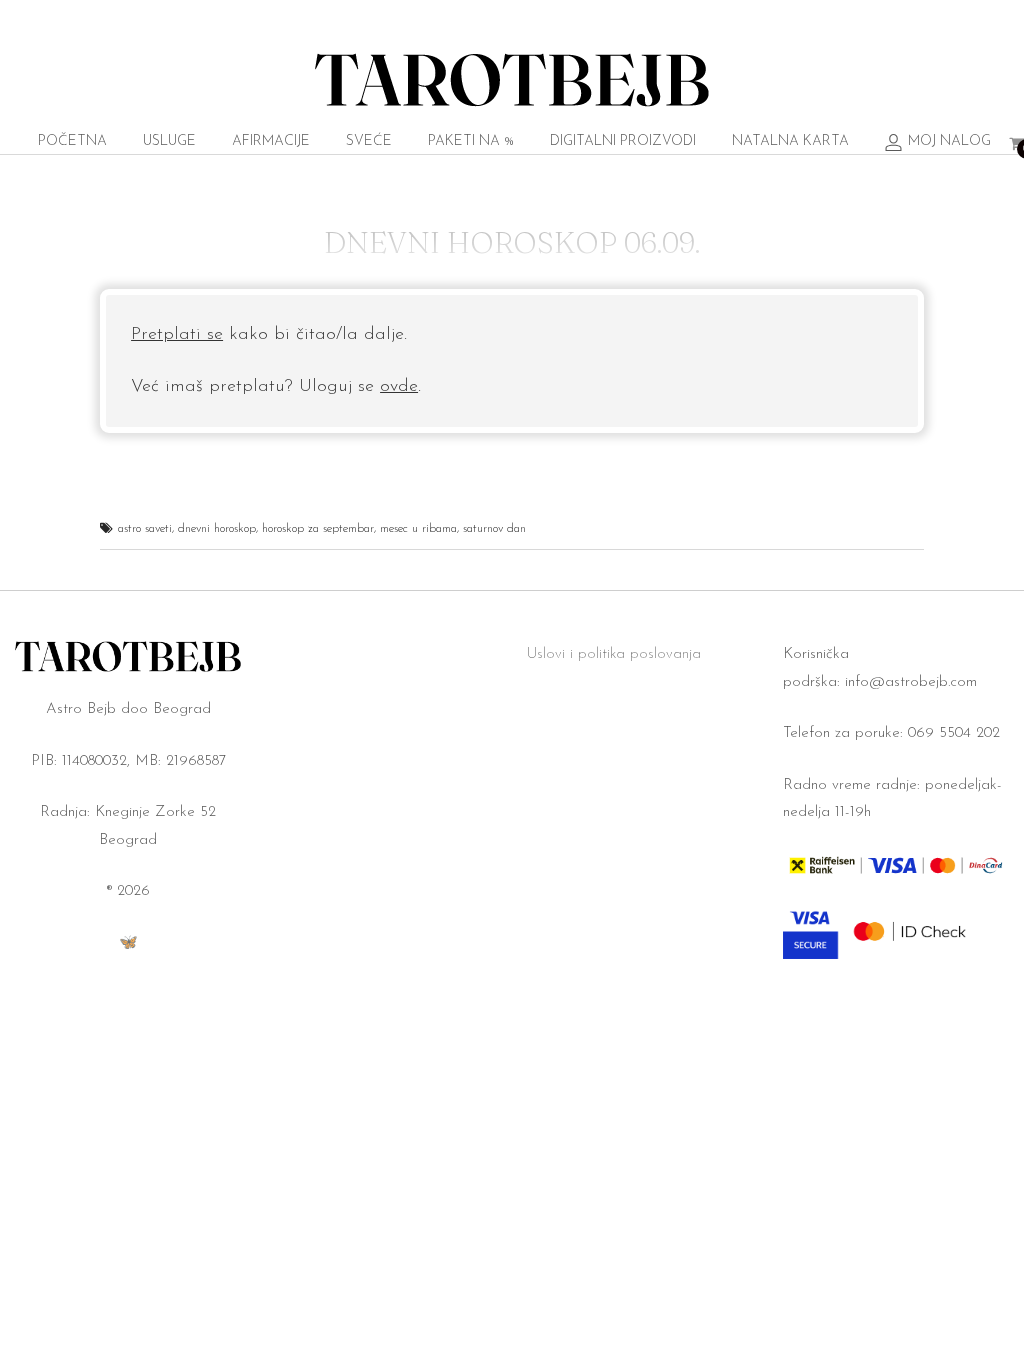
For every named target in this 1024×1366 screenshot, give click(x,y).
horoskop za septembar (318, 529)
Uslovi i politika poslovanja (614, 654)
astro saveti (145, 529)
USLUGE (169, 141)
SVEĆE (369, 141)
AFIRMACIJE (271, 141)
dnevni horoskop (217, 529)
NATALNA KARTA (790, 141)
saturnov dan (494, 529)
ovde (399, 387)
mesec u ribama (418, 529)
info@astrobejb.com (911, 682)
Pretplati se (177, 335)
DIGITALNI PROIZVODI (623, 141)
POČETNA (72, 141)
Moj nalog (949, 141)
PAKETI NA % (471, 141)
